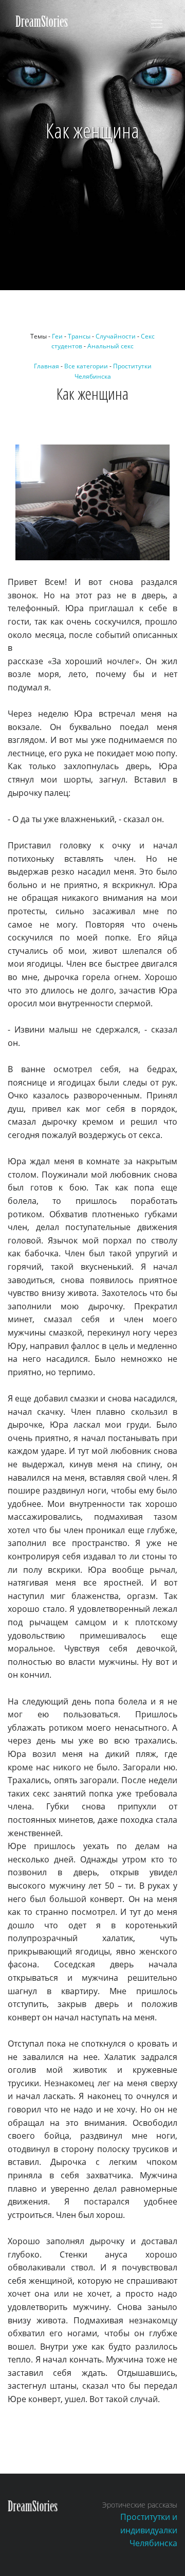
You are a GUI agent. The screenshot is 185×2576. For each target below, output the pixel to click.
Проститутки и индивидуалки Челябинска (149, 2530)
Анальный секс (110, 346)
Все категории (86, 366)
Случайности (116, 336)
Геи (57, 336)
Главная (47, 366)
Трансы (79, 336)
